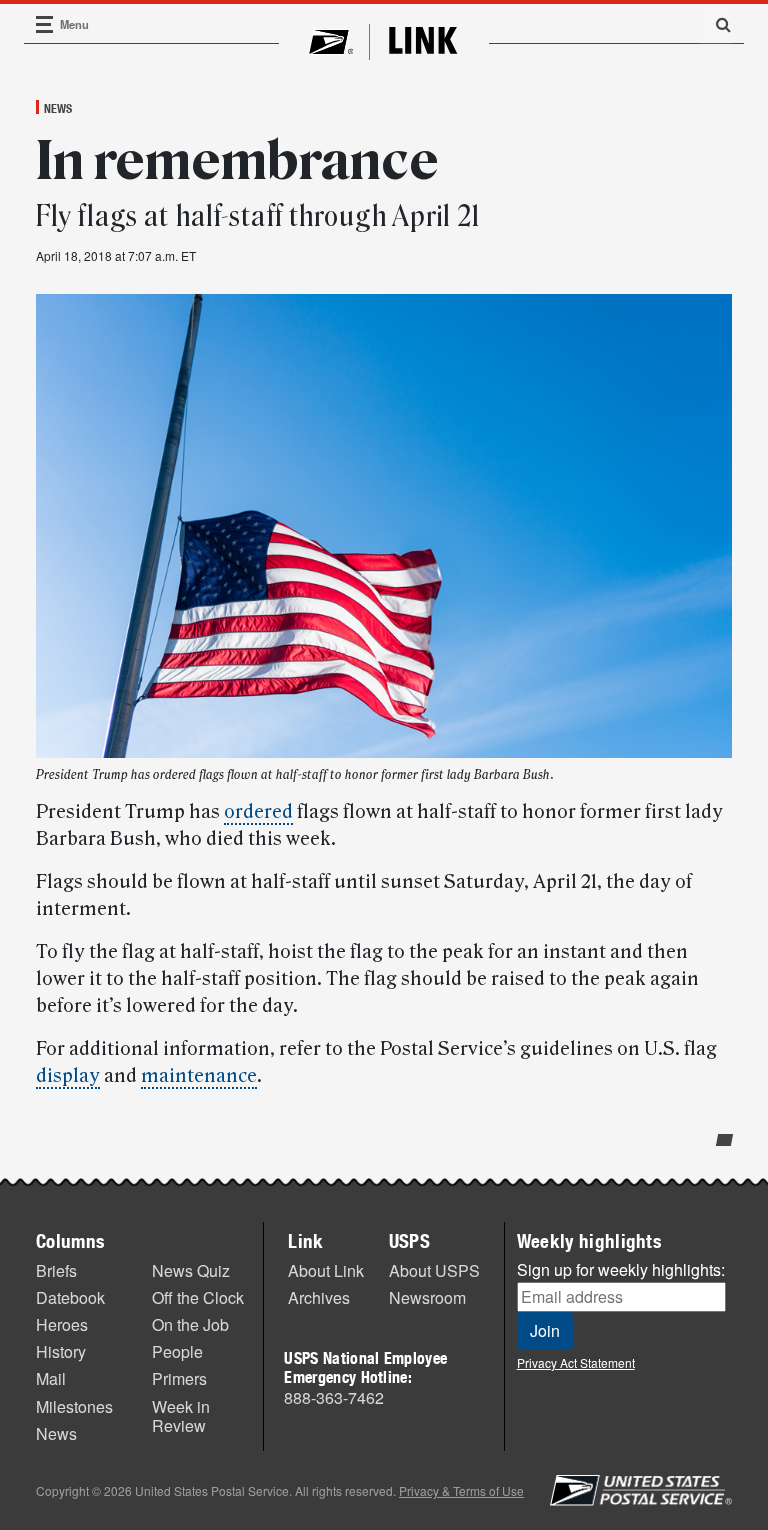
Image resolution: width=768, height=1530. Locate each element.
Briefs (56, 1270)
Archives (319, 1297)
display (68, 1076)
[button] (716, 24)
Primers (179, 1378)
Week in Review (181, 1416)
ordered (258, 812)
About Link (326, 1270)
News (58, 108)
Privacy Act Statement (576, 1362)
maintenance (199, 1076)
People (177, 1351)
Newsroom (427, 1297)
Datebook (70, 1297)
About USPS (434, 1270)
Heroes (62, 1324)
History (61, 1351)
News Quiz (191, 1270)
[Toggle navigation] (45, 24)
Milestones (74, 1406)
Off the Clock (198, 1297)
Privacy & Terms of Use (461, 1490)
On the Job (190, 1324)
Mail (51, 1378)
